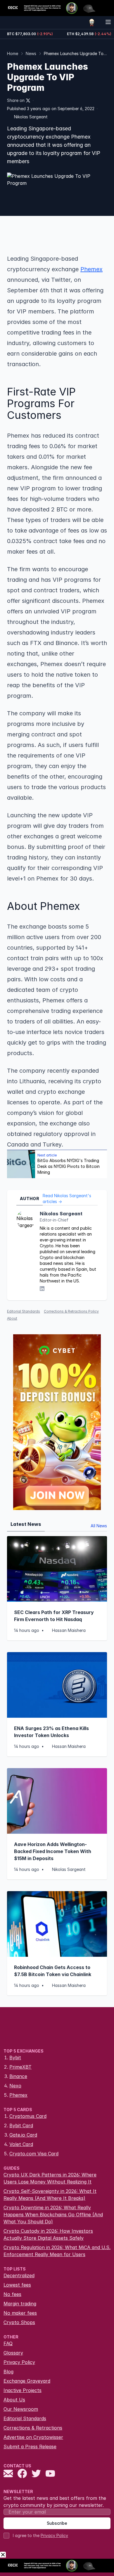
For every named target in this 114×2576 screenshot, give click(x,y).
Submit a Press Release (30, 2447)
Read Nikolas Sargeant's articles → (67, 1199)
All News (99, 1526)
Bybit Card (21, 2125)
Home (13, 53)
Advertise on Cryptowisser (33, 2437)
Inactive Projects (23, 2390)
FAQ (8, 2343)
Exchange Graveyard (27, 2381)
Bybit (15, 2058)
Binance (18, 2076)
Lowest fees (17, 2285)
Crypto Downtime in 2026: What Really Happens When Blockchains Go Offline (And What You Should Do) (53, 2215)
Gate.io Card (23, 2135)
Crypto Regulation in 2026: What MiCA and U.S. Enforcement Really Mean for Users (57, 2251)
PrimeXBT (20, 2067)
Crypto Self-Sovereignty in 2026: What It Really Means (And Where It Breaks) (50, 2195)
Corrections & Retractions (33, 2428)
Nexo (15, 2086)
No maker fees (20, 2313)
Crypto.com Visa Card (34, 2154)
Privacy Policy (19, 2362)
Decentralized (19, 2275)
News (31, 53)
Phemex (18, 2095)
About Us (14, 2400)
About (12, 1318)
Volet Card (21, 2144)
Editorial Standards (24, 1311)
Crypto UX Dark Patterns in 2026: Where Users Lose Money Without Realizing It (50, 2178)
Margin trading (20, 2304)
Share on (16, 100)
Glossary (13, 2353)
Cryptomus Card (28, 2116)
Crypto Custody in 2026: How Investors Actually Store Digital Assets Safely (48, 2234)
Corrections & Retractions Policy (71, 1311)
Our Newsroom (21, 2409)
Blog (8, 2372)
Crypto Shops (19, 2322)
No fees (12, 2294)
